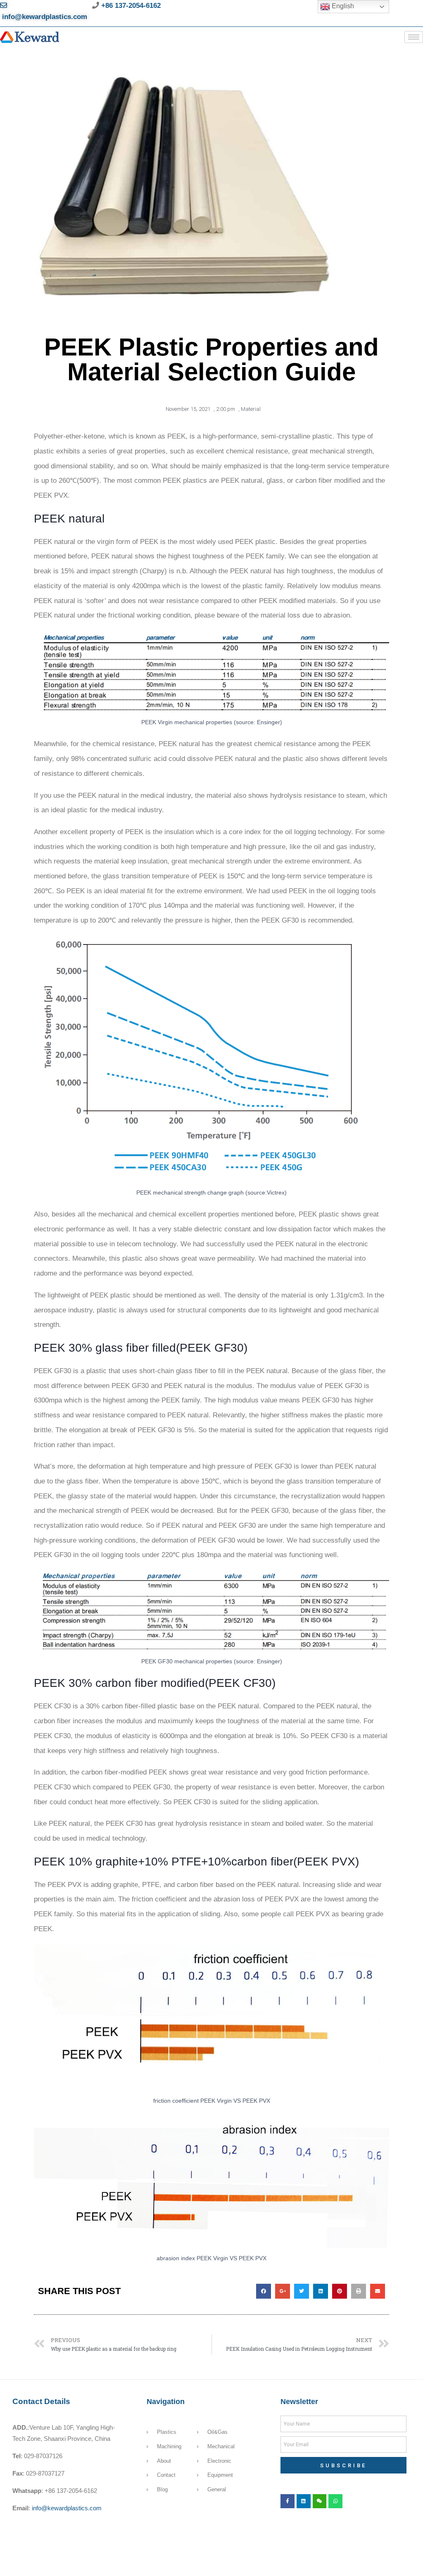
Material (251, 409)
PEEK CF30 (240, 1683)
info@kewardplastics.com (67, 2508)
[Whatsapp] (335, 2501)
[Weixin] (320, 2501)
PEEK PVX (326, 1862)
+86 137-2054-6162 (130, 6)
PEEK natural (69, 519)
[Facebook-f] (288, 2501)
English (342, 6)
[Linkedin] (304, 2501)
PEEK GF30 (212, 1348)
